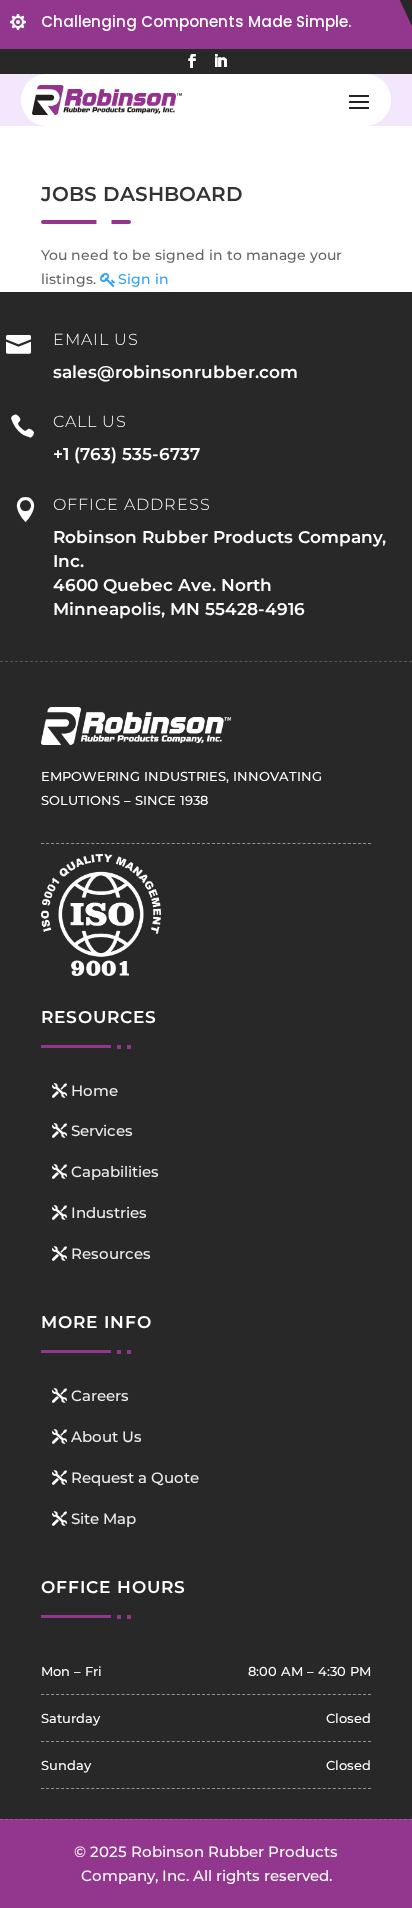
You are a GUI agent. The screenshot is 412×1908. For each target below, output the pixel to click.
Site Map (103, 1518)
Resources (111, 1253)
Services (102, 1130)
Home (94, 1090)
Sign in (143, 279)
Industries (109, 1212)
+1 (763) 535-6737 (126, 454)
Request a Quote (135, 1477)
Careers (100, 1395)
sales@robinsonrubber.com (175, 372)
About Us (106, 1436)
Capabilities (115, 1171)
